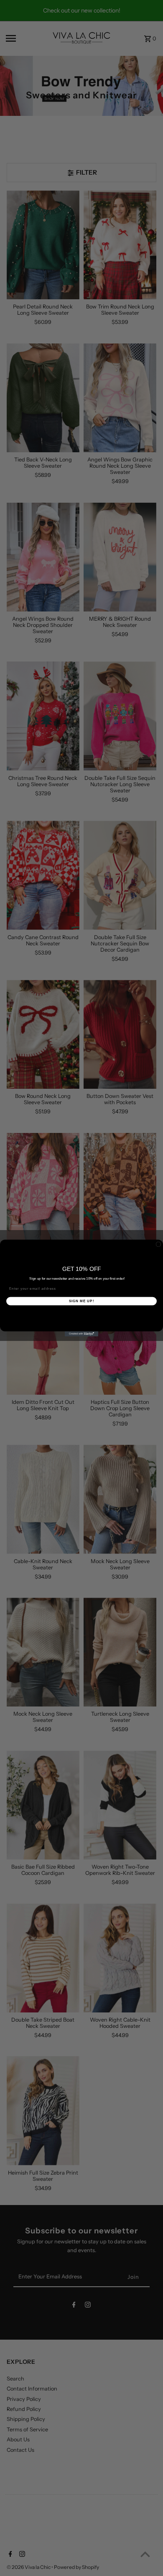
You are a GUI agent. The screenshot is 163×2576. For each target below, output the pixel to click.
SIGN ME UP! (82, 1301)
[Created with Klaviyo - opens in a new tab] (81, 1334)
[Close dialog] (158, 1244)
